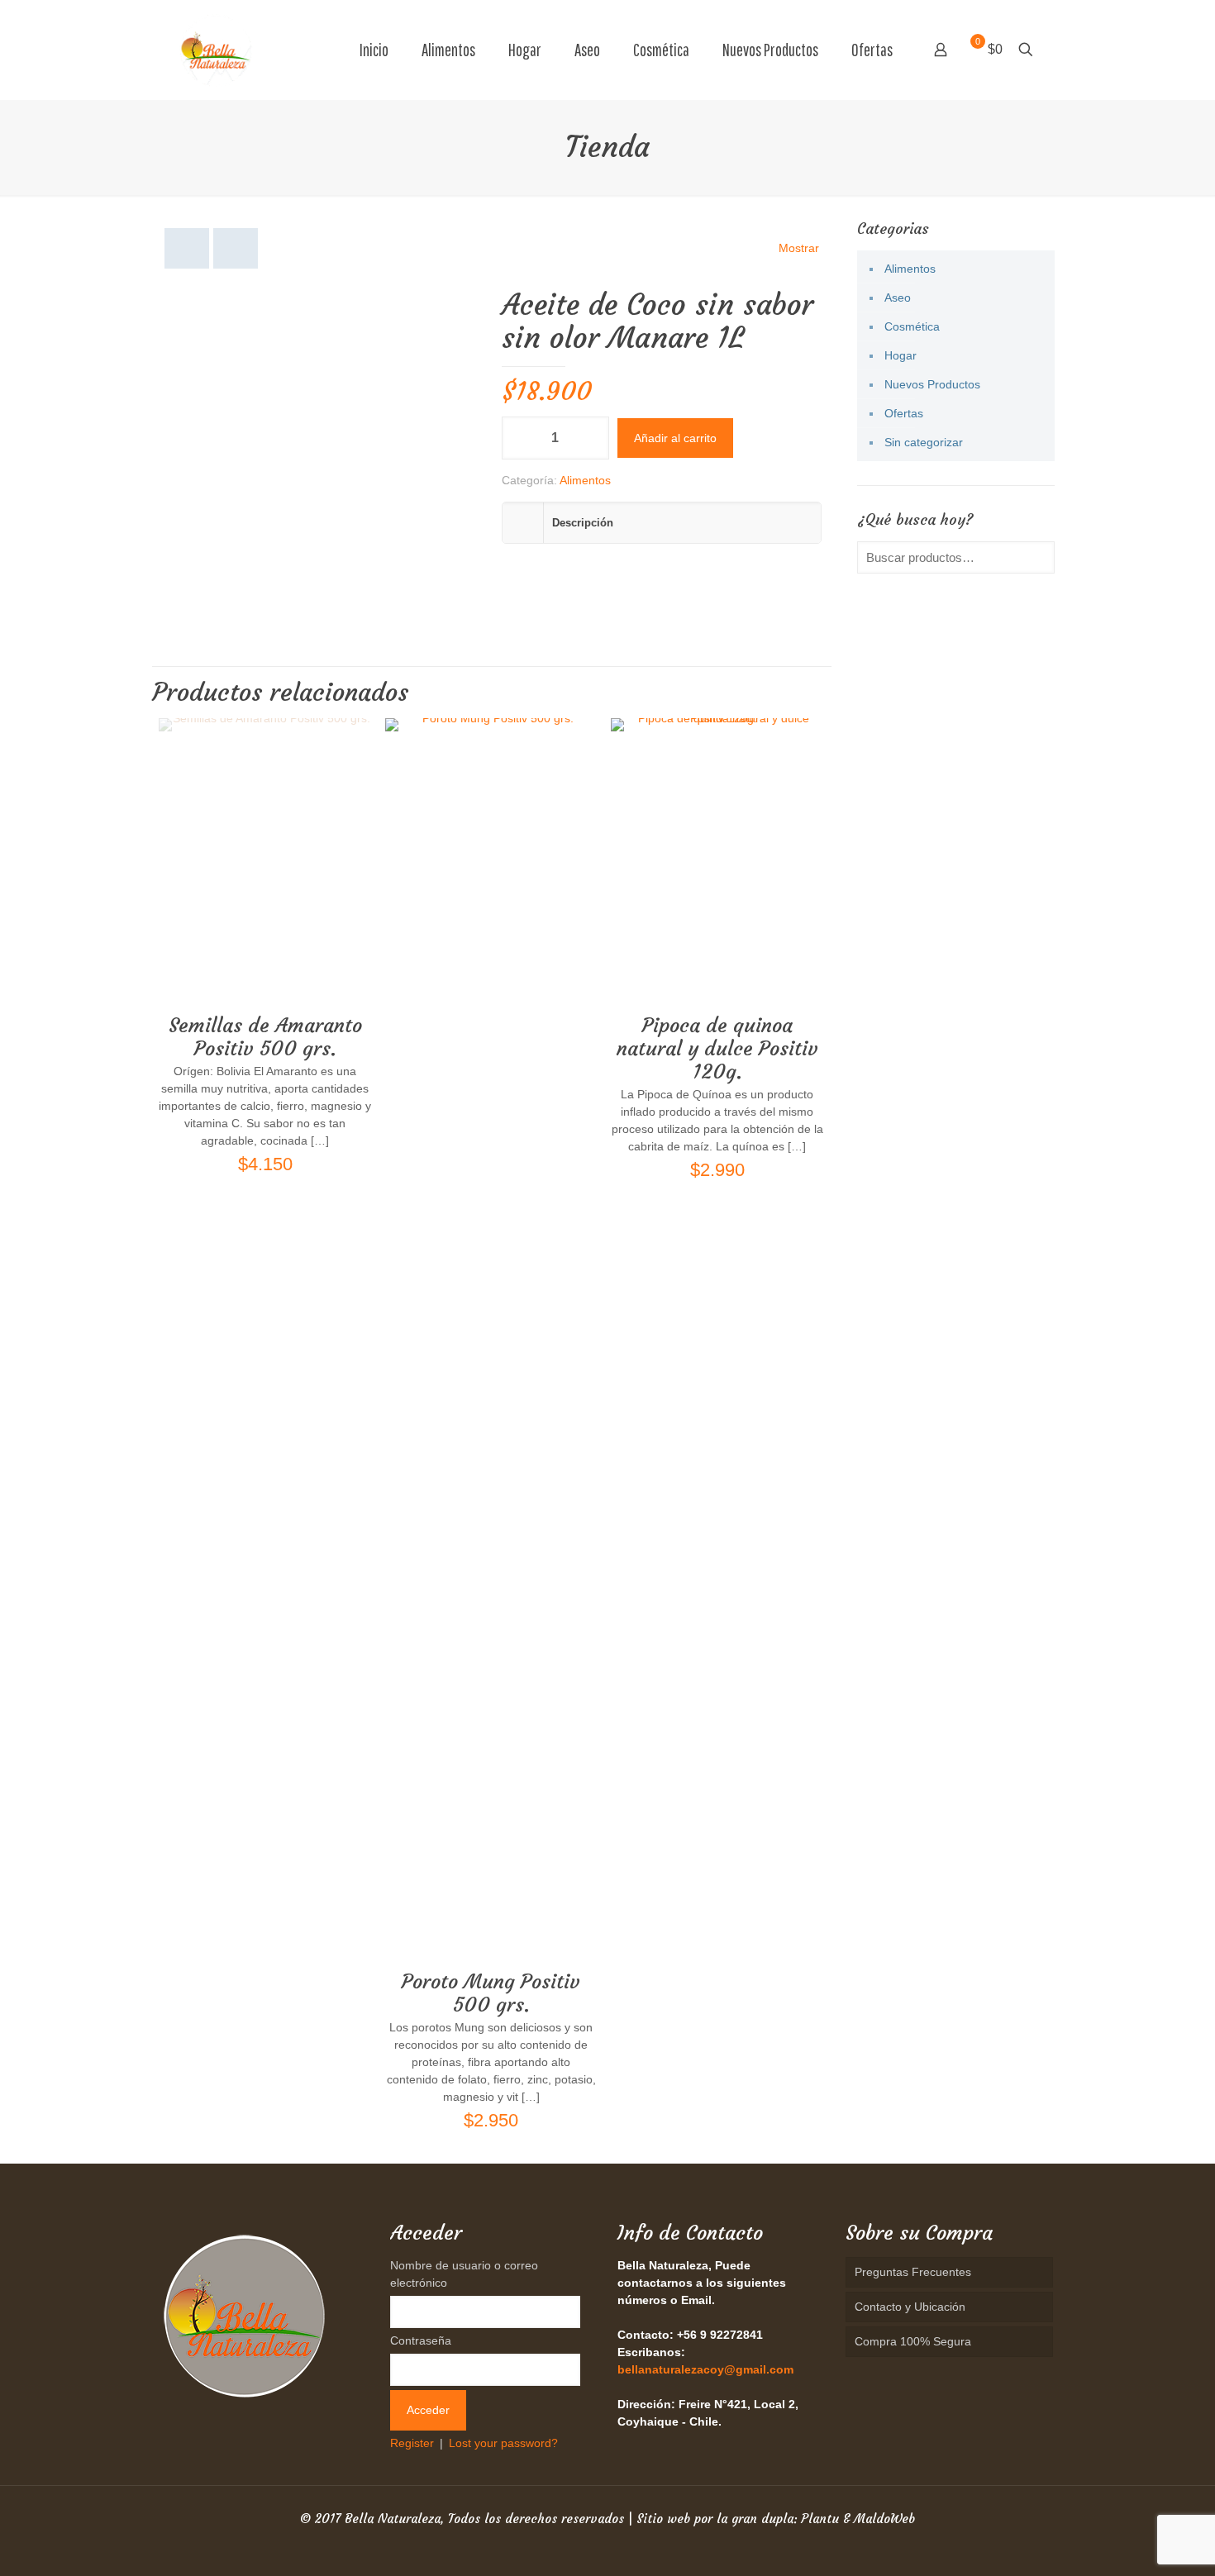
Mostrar (799, 248)
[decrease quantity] (520, 438)
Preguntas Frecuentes (913, 2272)
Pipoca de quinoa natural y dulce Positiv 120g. (717, 1049)
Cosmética (912, 326)
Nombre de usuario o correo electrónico (464, 2274)
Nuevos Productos (932, 384)
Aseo (898, 298)
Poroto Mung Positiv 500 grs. (491, 1993)
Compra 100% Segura (913, 2341)
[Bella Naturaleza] (216, 50)
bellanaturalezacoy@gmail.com (705, 2369)
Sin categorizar (924, 442)
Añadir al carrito (675, 438)
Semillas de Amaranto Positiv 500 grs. (265, 1037)
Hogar (901, 355)
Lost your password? (503, 2443)
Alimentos (585, 480)
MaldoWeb (884, 2519)
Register (412, 2443)
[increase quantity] (591, 438)
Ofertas (904, 413)
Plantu (820, 2519)
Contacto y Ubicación (910, 2307)
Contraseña (421, 2340)
